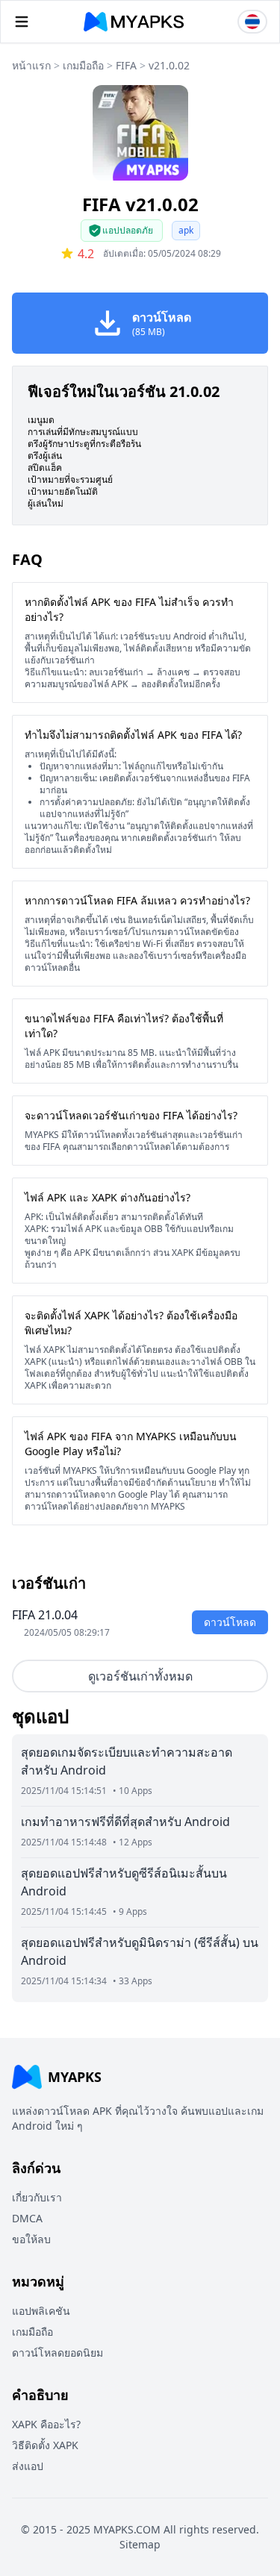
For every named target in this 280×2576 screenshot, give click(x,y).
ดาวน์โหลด (230, 1622)
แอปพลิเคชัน (41, 2311)
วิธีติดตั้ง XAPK (45, 2445)
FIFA (126, 65)
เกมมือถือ (83, 65)
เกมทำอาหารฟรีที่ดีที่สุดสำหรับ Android (125, 1822)
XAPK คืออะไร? (46, 2424)
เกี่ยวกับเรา (37, 2197)
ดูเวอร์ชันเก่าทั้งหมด (140, 1676)
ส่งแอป (28, 2466)
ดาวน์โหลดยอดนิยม (57, 2353)
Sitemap (140, 2544)
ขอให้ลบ (31, 2239)
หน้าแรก (31, 65)
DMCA (27, 2218)
